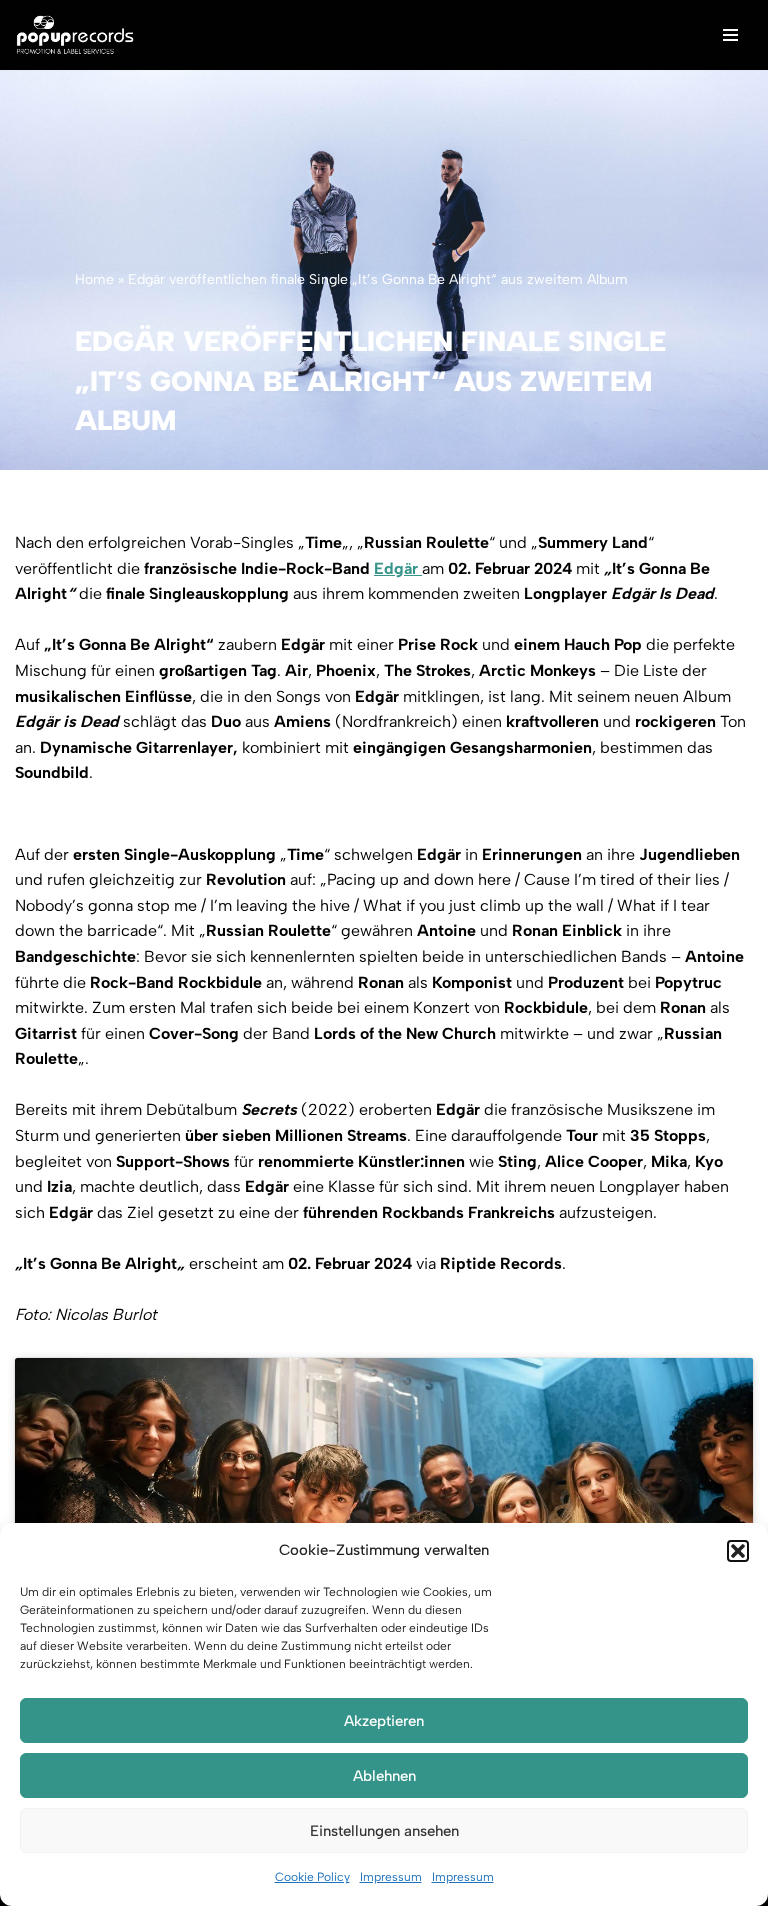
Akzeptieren (384, 1721)
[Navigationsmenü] (730, 35)
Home (94, 279)
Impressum (391, 1877)
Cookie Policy (312, 1877)
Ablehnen (384, 1776)
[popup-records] (75, 35)
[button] (738, 1551)
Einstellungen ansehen (384, 1831)
